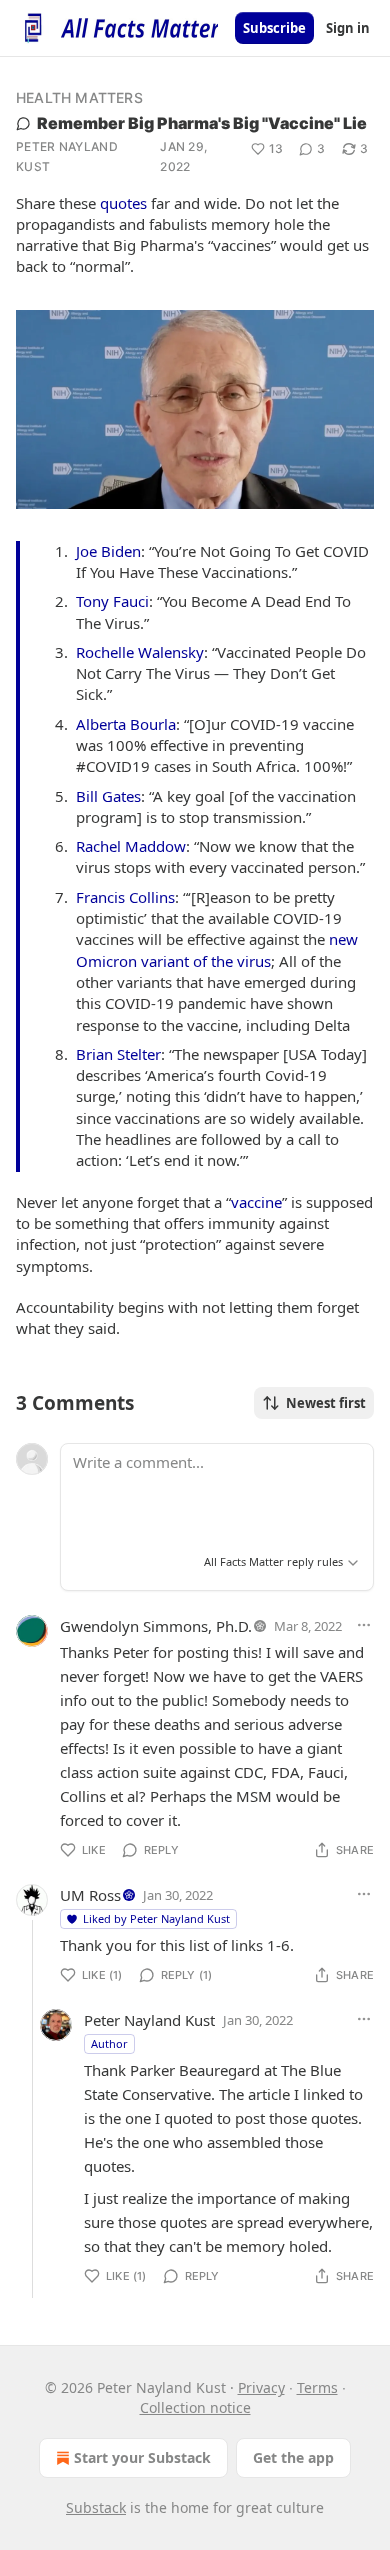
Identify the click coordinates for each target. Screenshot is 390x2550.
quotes (123, 203)
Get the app (293, 2457)
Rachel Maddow (131, 846)
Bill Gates (108, 796)
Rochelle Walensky (140, 652)
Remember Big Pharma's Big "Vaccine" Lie (202, 123)
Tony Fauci (112, 601)
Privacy (261, 2387)
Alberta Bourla (126, 724)
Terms (317, 2387)
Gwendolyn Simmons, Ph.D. (156, 1626)
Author (109, 2043)
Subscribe (274, 28)
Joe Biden (108, 551)
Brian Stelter (118, 1054)
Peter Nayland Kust (67, 156)
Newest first (326, 1403)
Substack (96, 2507)
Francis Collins (125, 897)
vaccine (256, 1202)
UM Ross (90, 1895)
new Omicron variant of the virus (217, 949)
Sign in (348, 28)
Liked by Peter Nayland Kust (156, 1918)
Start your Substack (142, 2457)
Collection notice (195, 2407)
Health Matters (79, 97)
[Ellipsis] (364, 1625)
